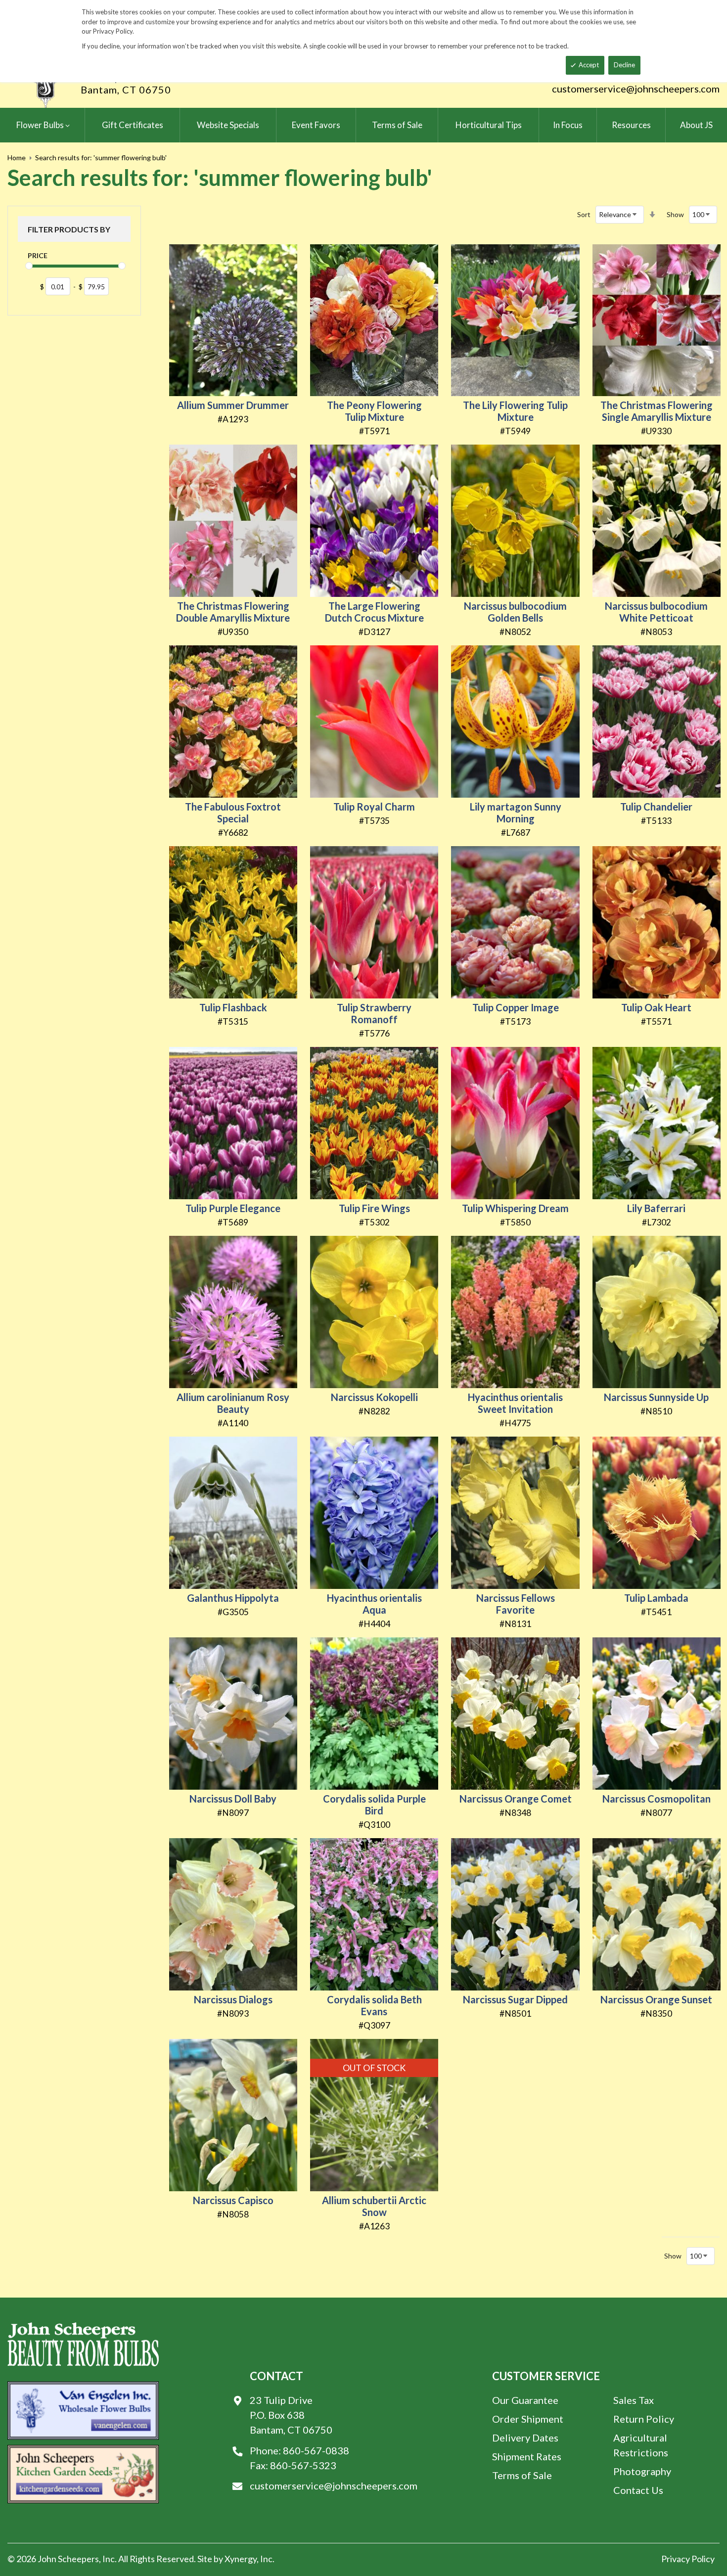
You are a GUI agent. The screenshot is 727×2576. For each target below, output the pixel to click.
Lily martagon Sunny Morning (516, 813)
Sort (584, 214)
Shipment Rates (527, 2456)
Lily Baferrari (656, 1208)
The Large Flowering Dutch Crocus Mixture (374, 612)
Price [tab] (38, 255)
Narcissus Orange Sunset (656, 1999)
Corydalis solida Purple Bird (374, 1805)
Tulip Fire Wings (374, 1208)
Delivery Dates (525, 2438)
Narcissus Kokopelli (374, 1397)
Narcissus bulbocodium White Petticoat (656, 612)
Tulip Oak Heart (656, 1007)
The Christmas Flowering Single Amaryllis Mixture (657, 411)
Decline (624, 65)
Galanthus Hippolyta (233, 1598)
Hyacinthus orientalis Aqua (374, 1604)
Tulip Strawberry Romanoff (374, 1013)
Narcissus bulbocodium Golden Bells (515, 612)
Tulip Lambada (656, 1598)
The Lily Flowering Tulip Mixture (515, 411)
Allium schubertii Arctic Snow (374, 2206)
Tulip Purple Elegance (233, 1208)
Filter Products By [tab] (69, 229)
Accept (589, 65)
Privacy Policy (688, 2559)
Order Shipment (528, 2419)
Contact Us (638, 2490)
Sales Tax (634, 2400)
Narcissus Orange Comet (516, 1799)
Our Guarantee (525, 2400)
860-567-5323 (303, 2465)
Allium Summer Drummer (233, 405)
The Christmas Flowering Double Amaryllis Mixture (233, 612)
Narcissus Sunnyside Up (656, 1397)
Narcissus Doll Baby (233, 1799)
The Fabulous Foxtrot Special (233, 813)
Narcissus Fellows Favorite (516, 1604)
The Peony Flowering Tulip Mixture (374, 411)
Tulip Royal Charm (374, 807)
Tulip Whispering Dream (515, 1208)
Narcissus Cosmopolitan (657, 1799)
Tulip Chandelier (656, 807)
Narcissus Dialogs (233, 1999)
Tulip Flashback (233, 1007)
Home (17, 158)
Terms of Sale (522, 2475)
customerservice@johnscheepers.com (636, 89)
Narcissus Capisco (233, 2200)
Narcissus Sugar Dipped (515, 1999)
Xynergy (241, 2559)
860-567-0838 (316, 2450)
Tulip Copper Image (516, 1007)
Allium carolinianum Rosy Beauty (233, 1403)
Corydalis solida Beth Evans (374, 2005)
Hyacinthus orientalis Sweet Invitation (515, 1403)
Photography (642, 2471)
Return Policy (644, 2419)
